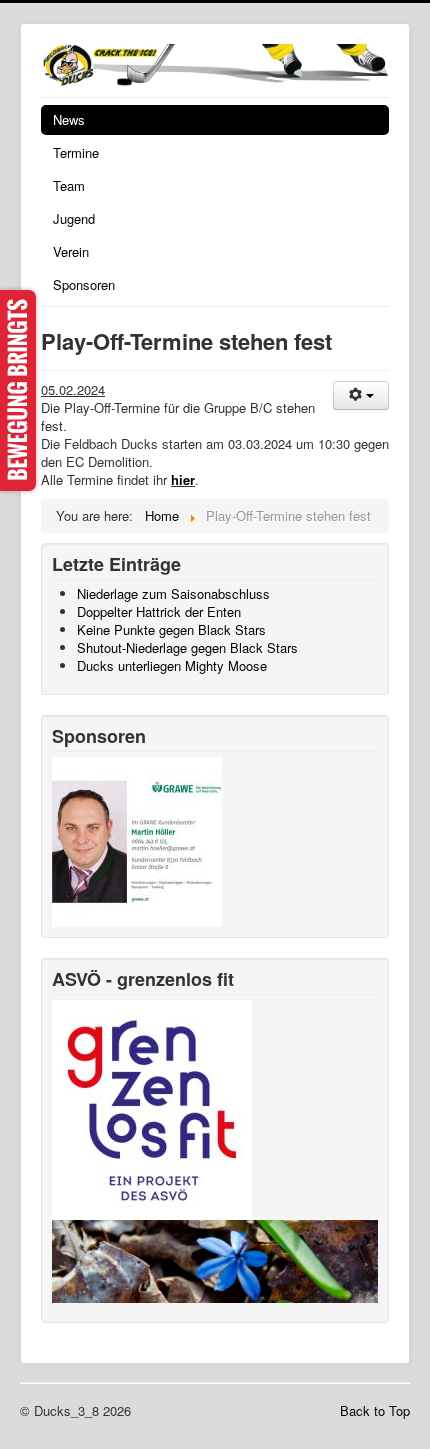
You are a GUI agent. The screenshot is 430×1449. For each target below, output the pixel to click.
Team (69, 185)
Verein (71, 251)
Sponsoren (84, 284)
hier (183, 479)
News (69, 119)
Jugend (74, 218)
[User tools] (361, 395)
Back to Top (375, 1410)
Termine (76, 152)
